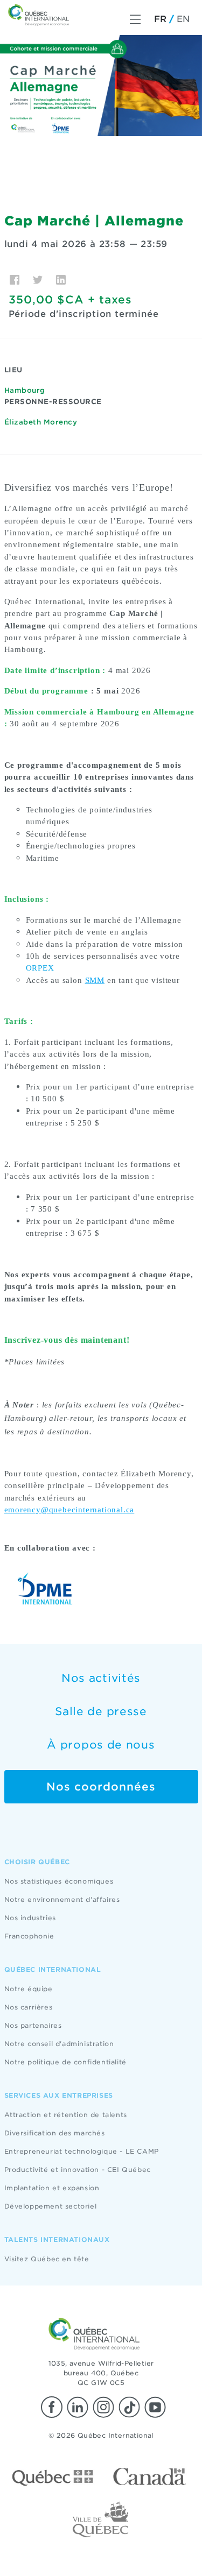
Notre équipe (29, 1989)
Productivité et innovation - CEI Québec (78, 2170)
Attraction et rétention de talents (66, 2115)
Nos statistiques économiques (59, 1881)
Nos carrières (29, 2007)
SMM (95, 980)
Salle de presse (101, 1711)
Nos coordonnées (101, 1787)
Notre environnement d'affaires (62, 1899)
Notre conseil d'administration (59, 2044)
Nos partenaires (33, 2025)
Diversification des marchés (55, 2133)
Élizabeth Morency (41, 422)
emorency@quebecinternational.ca (69, 1510)
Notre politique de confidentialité (65, 2062)
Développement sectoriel (51, 2206)
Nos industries (30, 1918)
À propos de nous (101, 1745)
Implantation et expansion (52, 2188)
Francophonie (29, 1936)
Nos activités (101, 1678)
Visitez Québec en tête (47, 2259)
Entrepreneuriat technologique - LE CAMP (82, 2151)
